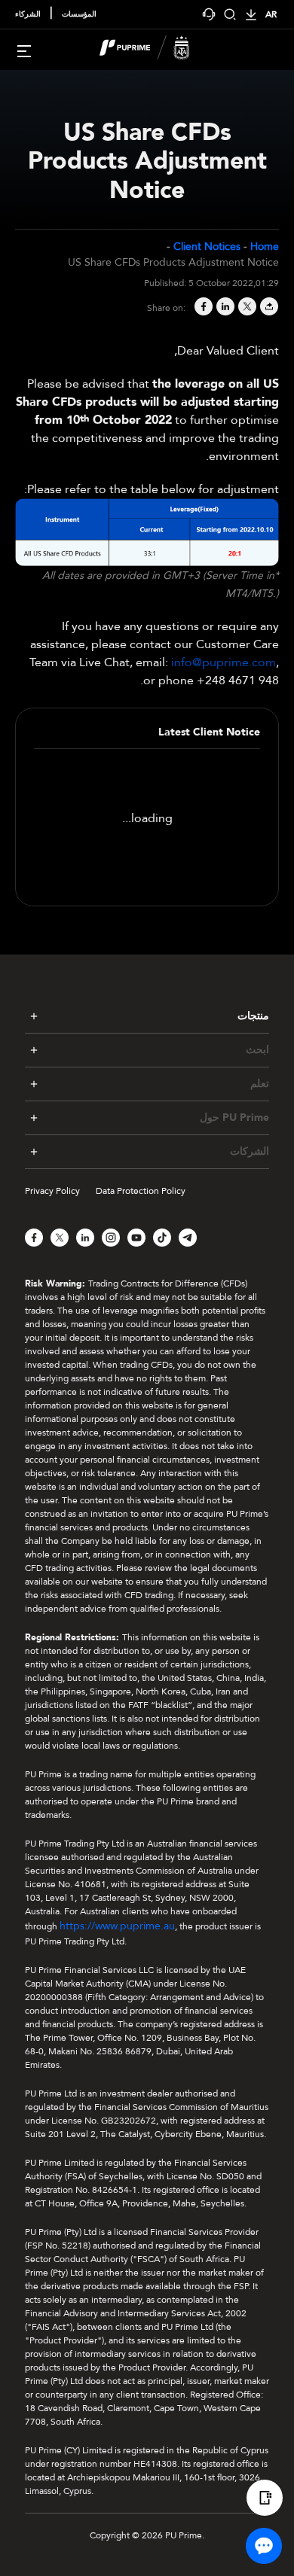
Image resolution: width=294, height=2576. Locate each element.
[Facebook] (202, 308)
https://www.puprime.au (117, 1926)
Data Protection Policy (141, 1191)
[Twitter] (246, 308)
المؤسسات (79, 14)
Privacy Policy (52, 1191)
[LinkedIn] (224, 308)
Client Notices (207, 247)
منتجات (253, 1016)
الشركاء (28, 14)
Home (265, 247)
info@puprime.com (224, 662)
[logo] (156, 50)
